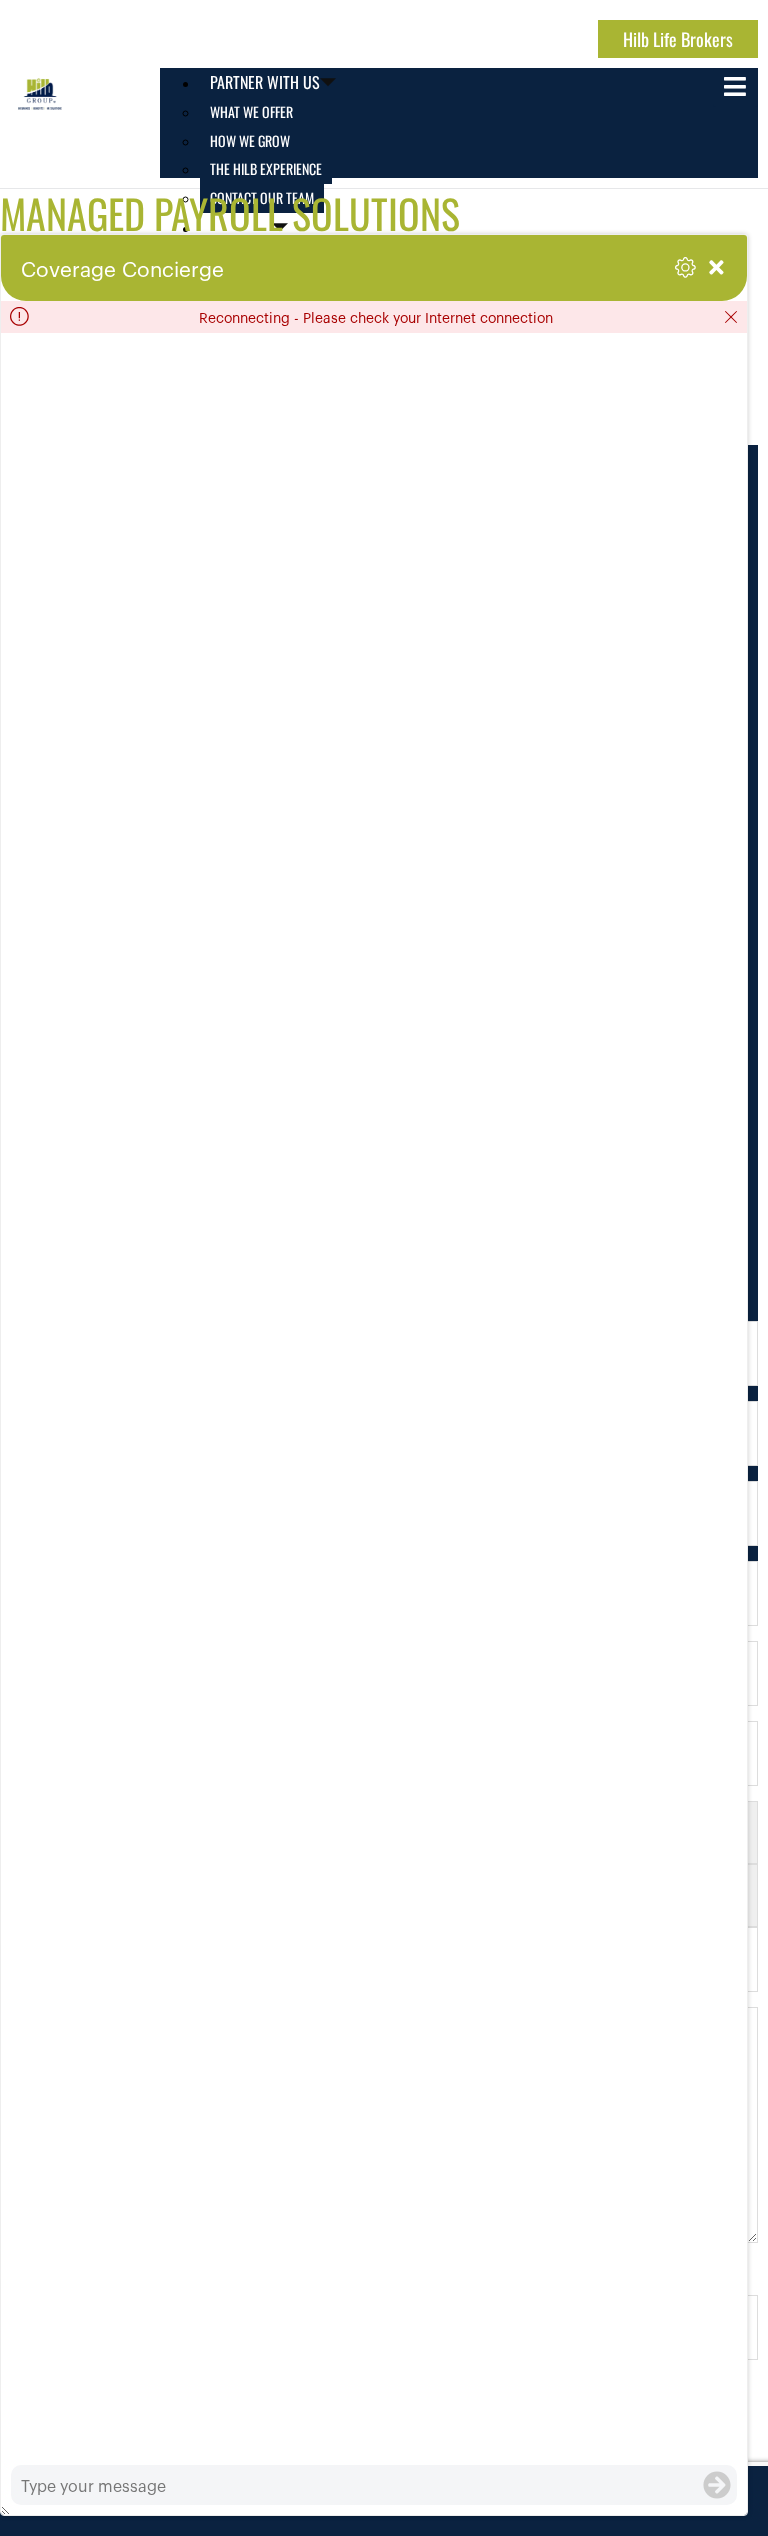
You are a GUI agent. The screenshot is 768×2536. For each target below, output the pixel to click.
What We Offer (251, 111)
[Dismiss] (731, 317)
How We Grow (250, 140)
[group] (374, 1399)
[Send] (717, 2485)
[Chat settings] (685, 267)
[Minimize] (716, 267)
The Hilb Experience (266, 168)
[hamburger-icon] (735, 87)
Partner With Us (265, 82)
